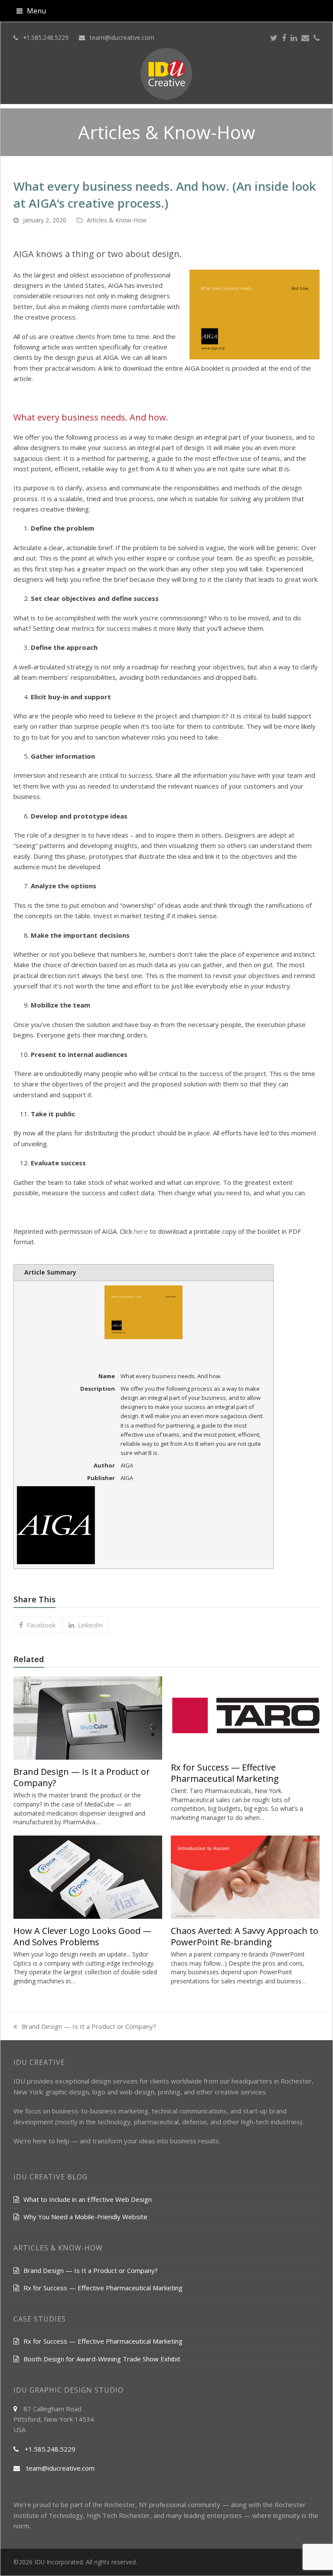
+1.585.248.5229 (50, 2449)
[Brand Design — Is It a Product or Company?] (88, 1717)
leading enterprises (213, 2515)
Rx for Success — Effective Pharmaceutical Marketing (225, 1773)
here (141, 1231)
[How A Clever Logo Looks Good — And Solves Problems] (88, 1876)
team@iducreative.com (122, 37)
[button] (31, 11)
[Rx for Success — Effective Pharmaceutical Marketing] (245, 1715)
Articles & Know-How (117, 220)
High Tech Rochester (118, 2515)
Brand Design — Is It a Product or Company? (82, 1777)
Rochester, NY (126, 2504)
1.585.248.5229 (47, 37)
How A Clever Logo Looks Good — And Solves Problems (82, 1936)
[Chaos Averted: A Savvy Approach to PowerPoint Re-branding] (245, 1876)
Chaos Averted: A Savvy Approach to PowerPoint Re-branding (245, 1936)
